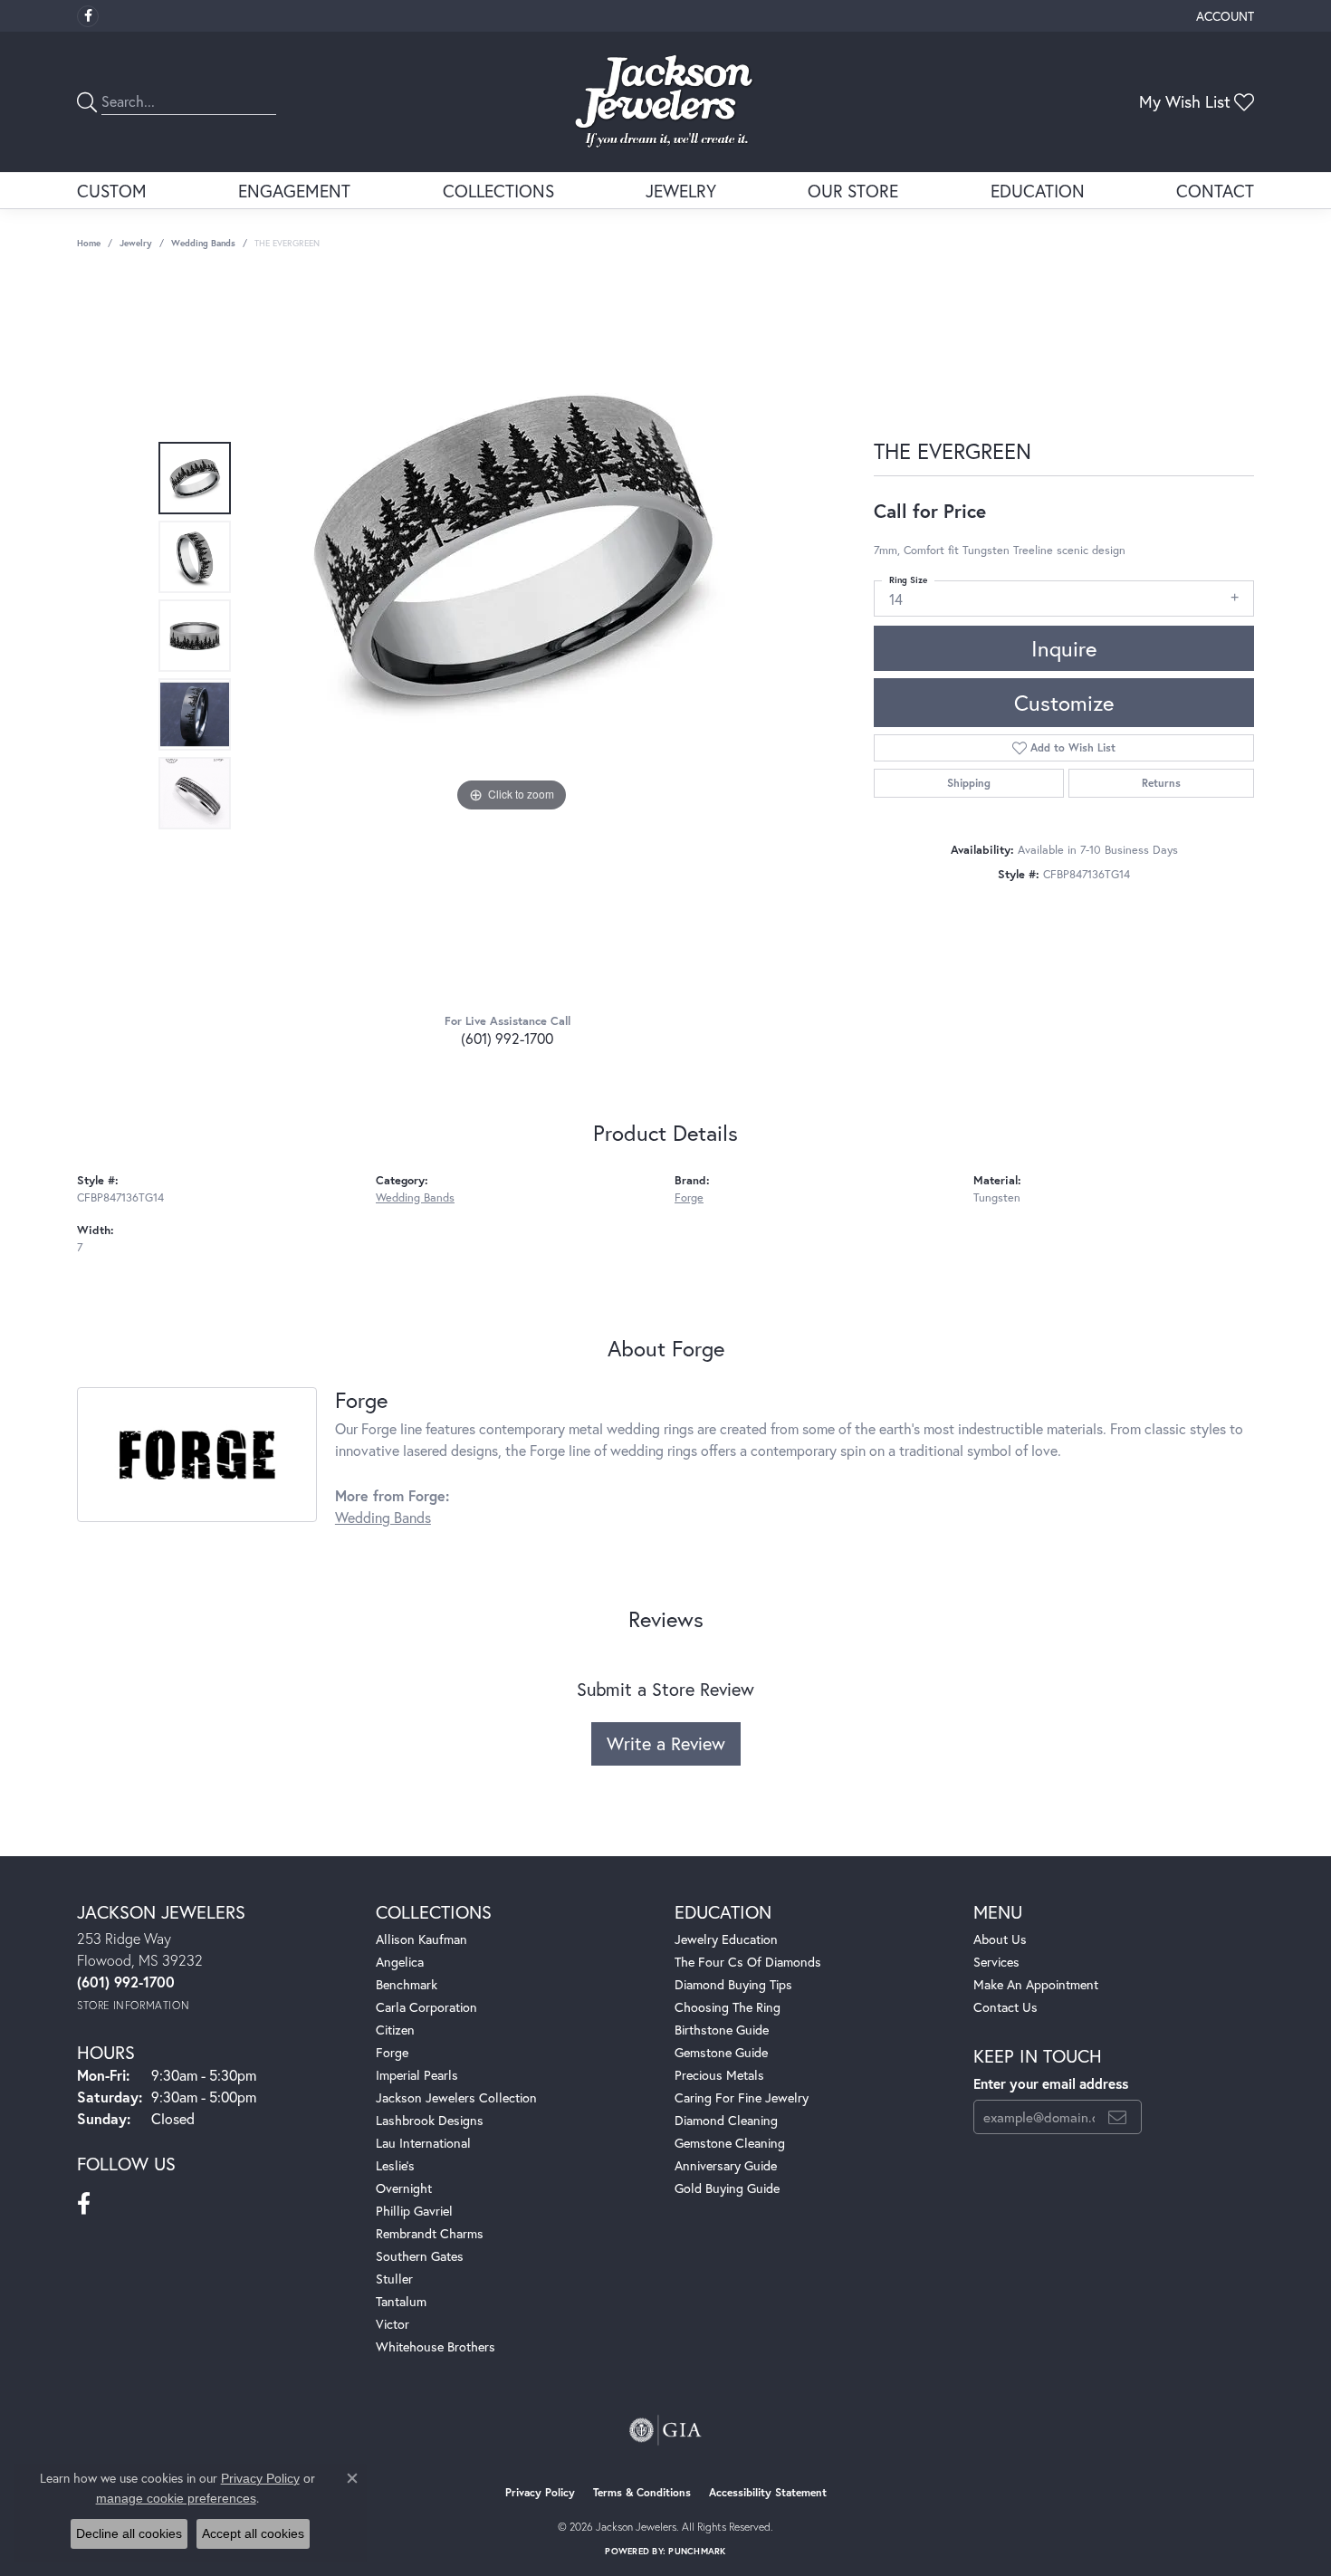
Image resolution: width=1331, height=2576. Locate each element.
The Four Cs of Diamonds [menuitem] (748, 1962)
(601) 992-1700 (507, 1038)
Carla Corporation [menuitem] (426, 2007)
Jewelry (681, 191)
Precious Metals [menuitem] (719, 2075)
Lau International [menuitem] (423, 2143)
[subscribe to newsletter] (1117, 2117)
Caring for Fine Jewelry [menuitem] (742, 2097)
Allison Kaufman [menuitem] (421, 1939)
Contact (1215, 191)
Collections (498, 191)
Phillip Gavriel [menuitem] (414, 2211)
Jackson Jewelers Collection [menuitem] (456, 2097)
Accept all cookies (253, 2533)
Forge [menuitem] (392, 2052)
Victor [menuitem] (393, 2324)
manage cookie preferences (176, 2498)
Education (1038, 191)
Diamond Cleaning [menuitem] (726, 2120)
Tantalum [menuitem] (401, 2301)
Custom (112, 191)
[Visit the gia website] (665, 2430)
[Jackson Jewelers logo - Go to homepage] (666, 102)
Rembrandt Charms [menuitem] (430, 2233)
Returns (1161, 783)
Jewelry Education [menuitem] (726, 1939)
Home (89, 243)
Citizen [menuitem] (395, 2030)
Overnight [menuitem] (404, 2188)
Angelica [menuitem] (400, 1962)
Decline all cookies (129, 2533)
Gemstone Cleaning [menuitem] (730, 2143)
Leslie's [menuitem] (395, 2165)
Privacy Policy (540, 2492)
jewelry (136, 243)
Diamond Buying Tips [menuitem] (733, 1984)
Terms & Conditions (642, 2492)
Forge (689, 1197)
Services (996, 1962)
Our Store (853, 191)
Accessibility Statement (768, 2492)
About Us (1000, 1939)
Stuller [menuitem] (394, 2279)
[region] (512, 636)
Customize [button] (1064, 703)
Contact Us (1005, 2007)
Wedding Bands (203, 243)
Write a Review (666, 1743)
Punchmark (697, 2551)
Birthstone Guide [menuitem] (722, 2030)
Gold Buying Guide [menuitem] (727, 2188)
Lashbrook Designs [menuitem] (430, 2120)
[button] (1223, 16)
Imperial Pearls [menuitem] (417, 2075)
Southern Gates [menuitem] (420, 2256)
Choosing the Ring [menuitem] (728, 2007)
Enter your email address (1051, 2083)
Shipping (969, 783)
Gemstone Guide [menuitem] (721, 2052)
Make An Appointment (1036, 1984)
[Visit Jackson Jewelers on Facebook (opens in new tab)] (88, 16)
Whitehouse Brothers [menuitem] (436, 2346)
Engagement (294, 191)
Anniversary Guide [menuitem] (726, 2165)
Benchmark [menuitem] (407, 1984)
